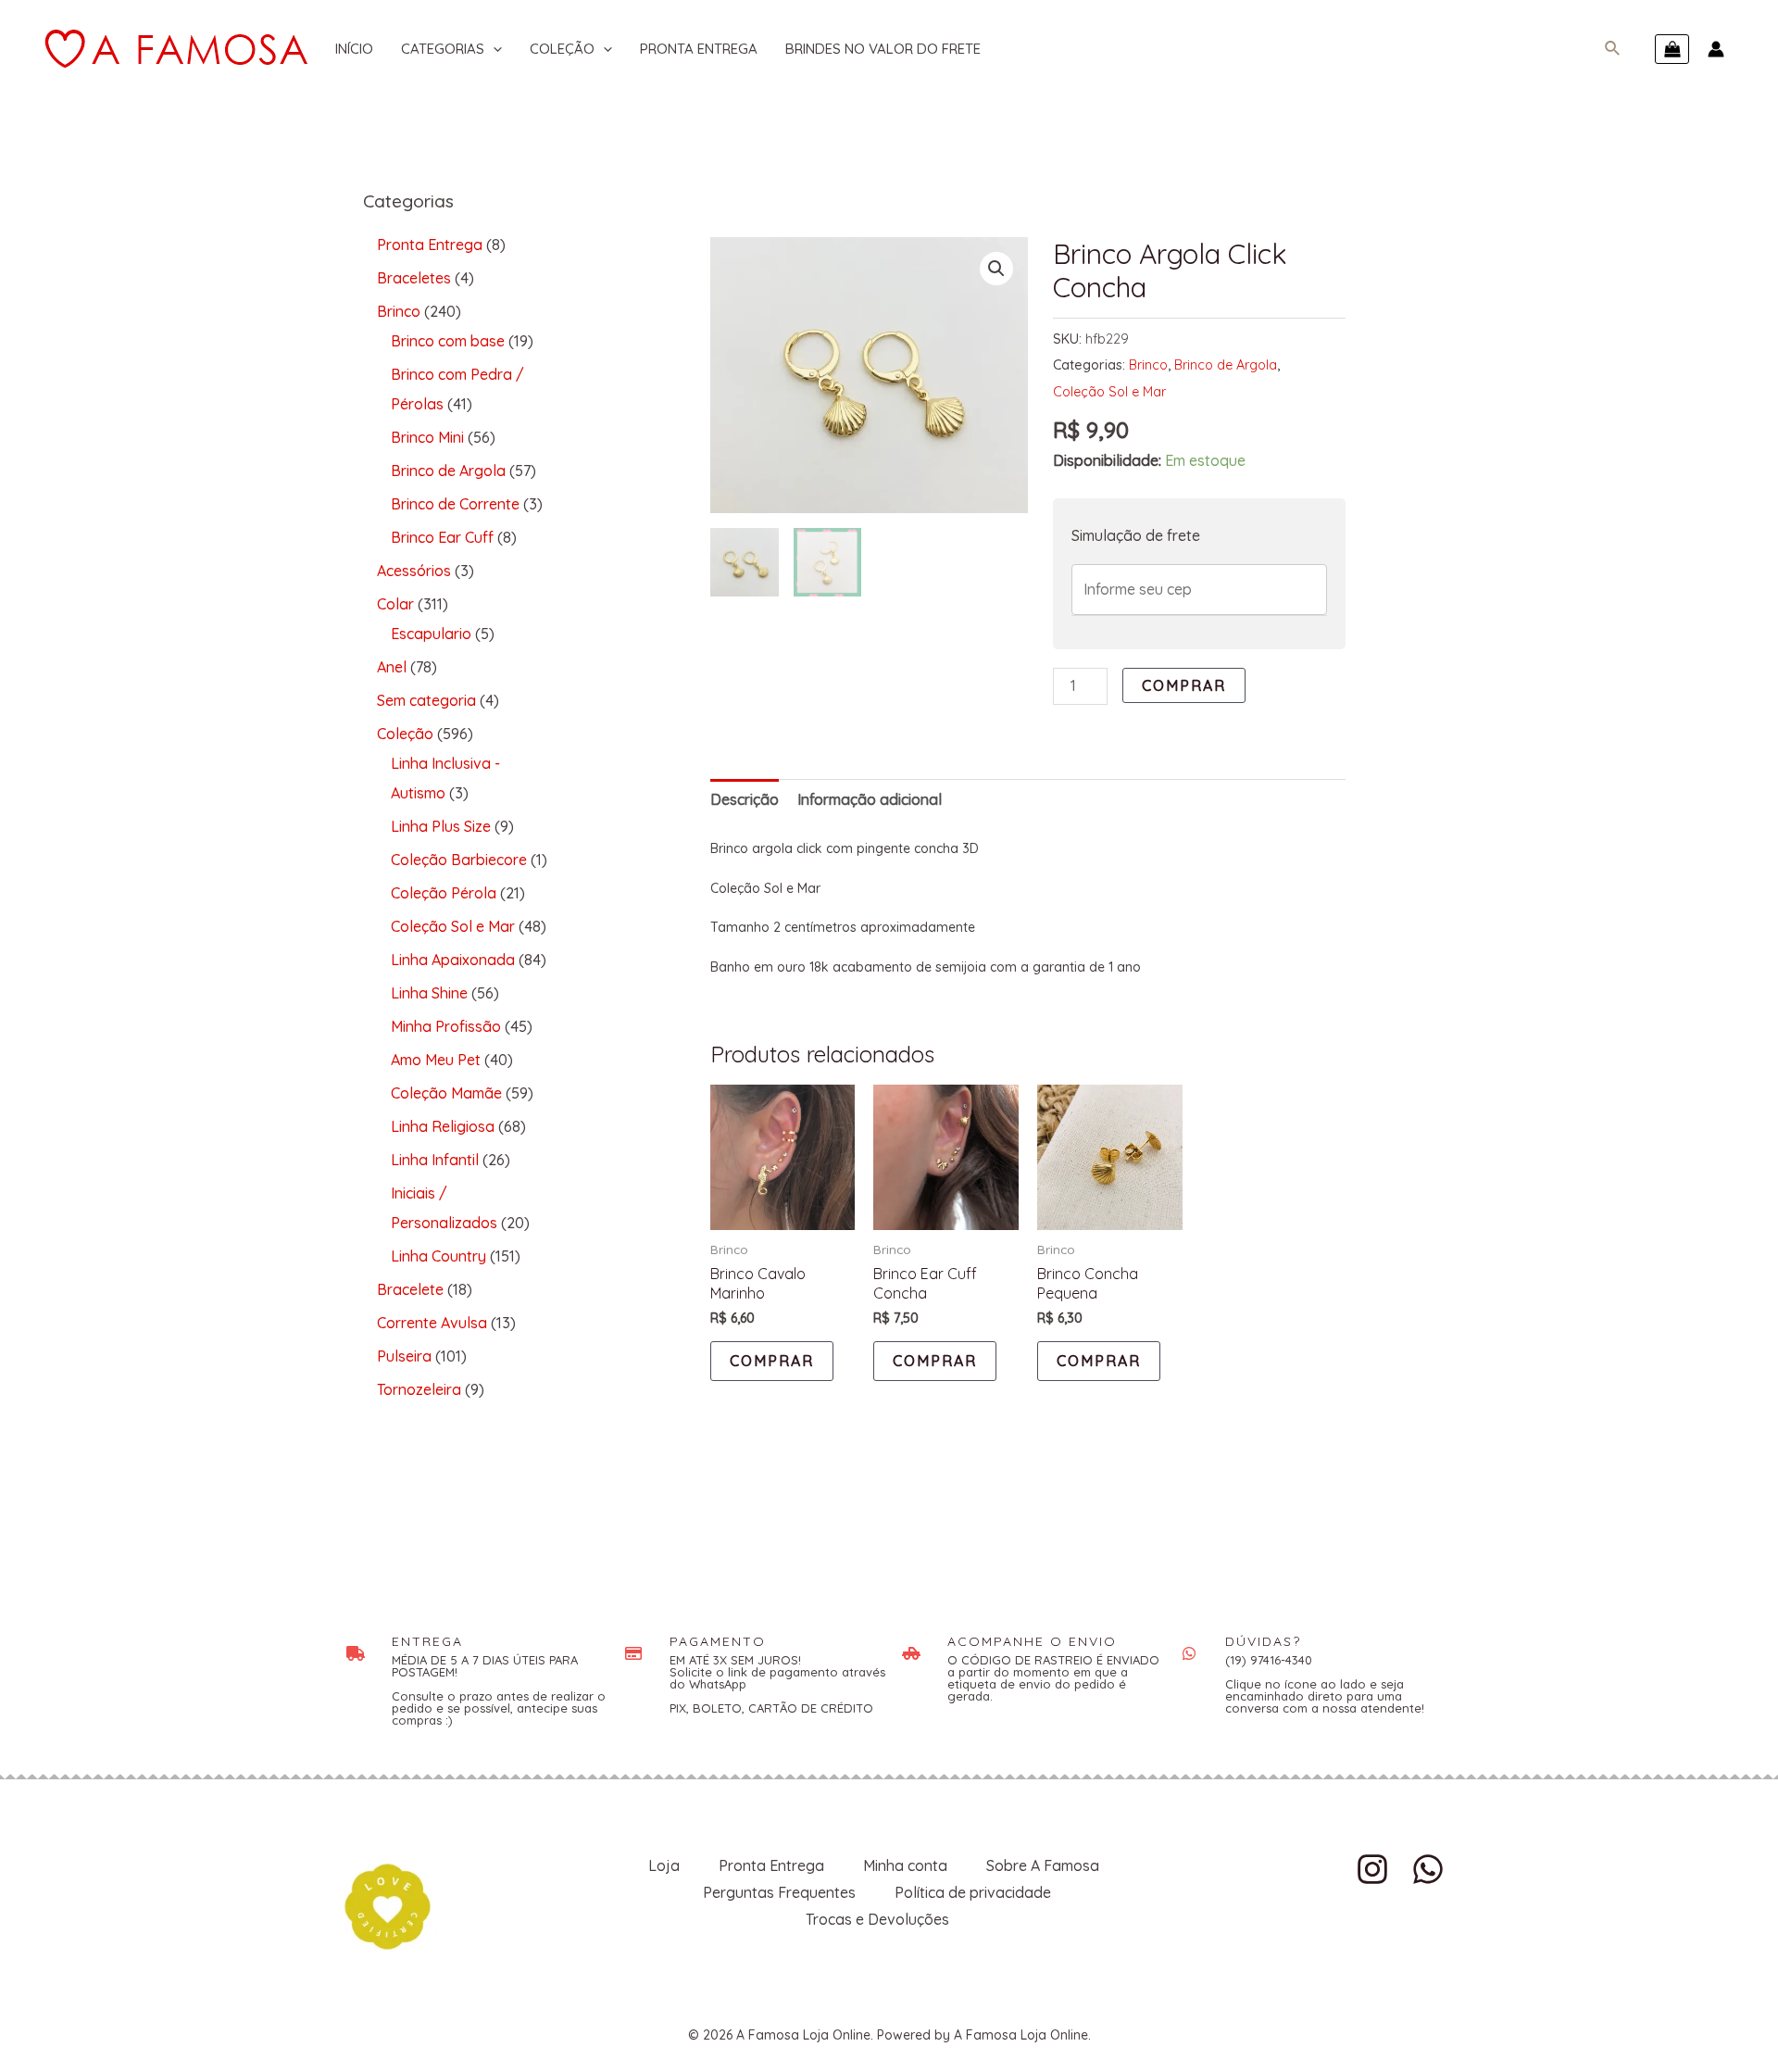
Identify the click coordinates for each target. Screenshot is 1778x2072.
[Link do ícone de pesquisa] (1613, 49)
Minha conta (905, 1865)
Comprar (1184, 685)
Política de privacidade (973, 1892)
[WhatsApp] (1428, 1869)
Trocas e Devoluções (877, 1919)
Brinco (1148, 365)
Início (354, 49)
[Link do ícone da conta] (1716, 49)
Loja (664, 1865)
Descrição (745, 799)
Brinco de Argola (1226, 365)
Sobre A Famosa (1043, 1865)
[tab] (745, 800)
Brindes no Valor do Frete (883, 49)
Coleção (562, 49)
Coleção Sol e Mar (1109, 392)
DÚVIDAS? (1263, 1641)
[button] (996, 269)
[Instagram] (1372, 1869)
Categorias (443, 49)
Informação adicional (870, 799)
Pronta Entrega (699, 49)
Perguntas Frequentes (779, 1892)
